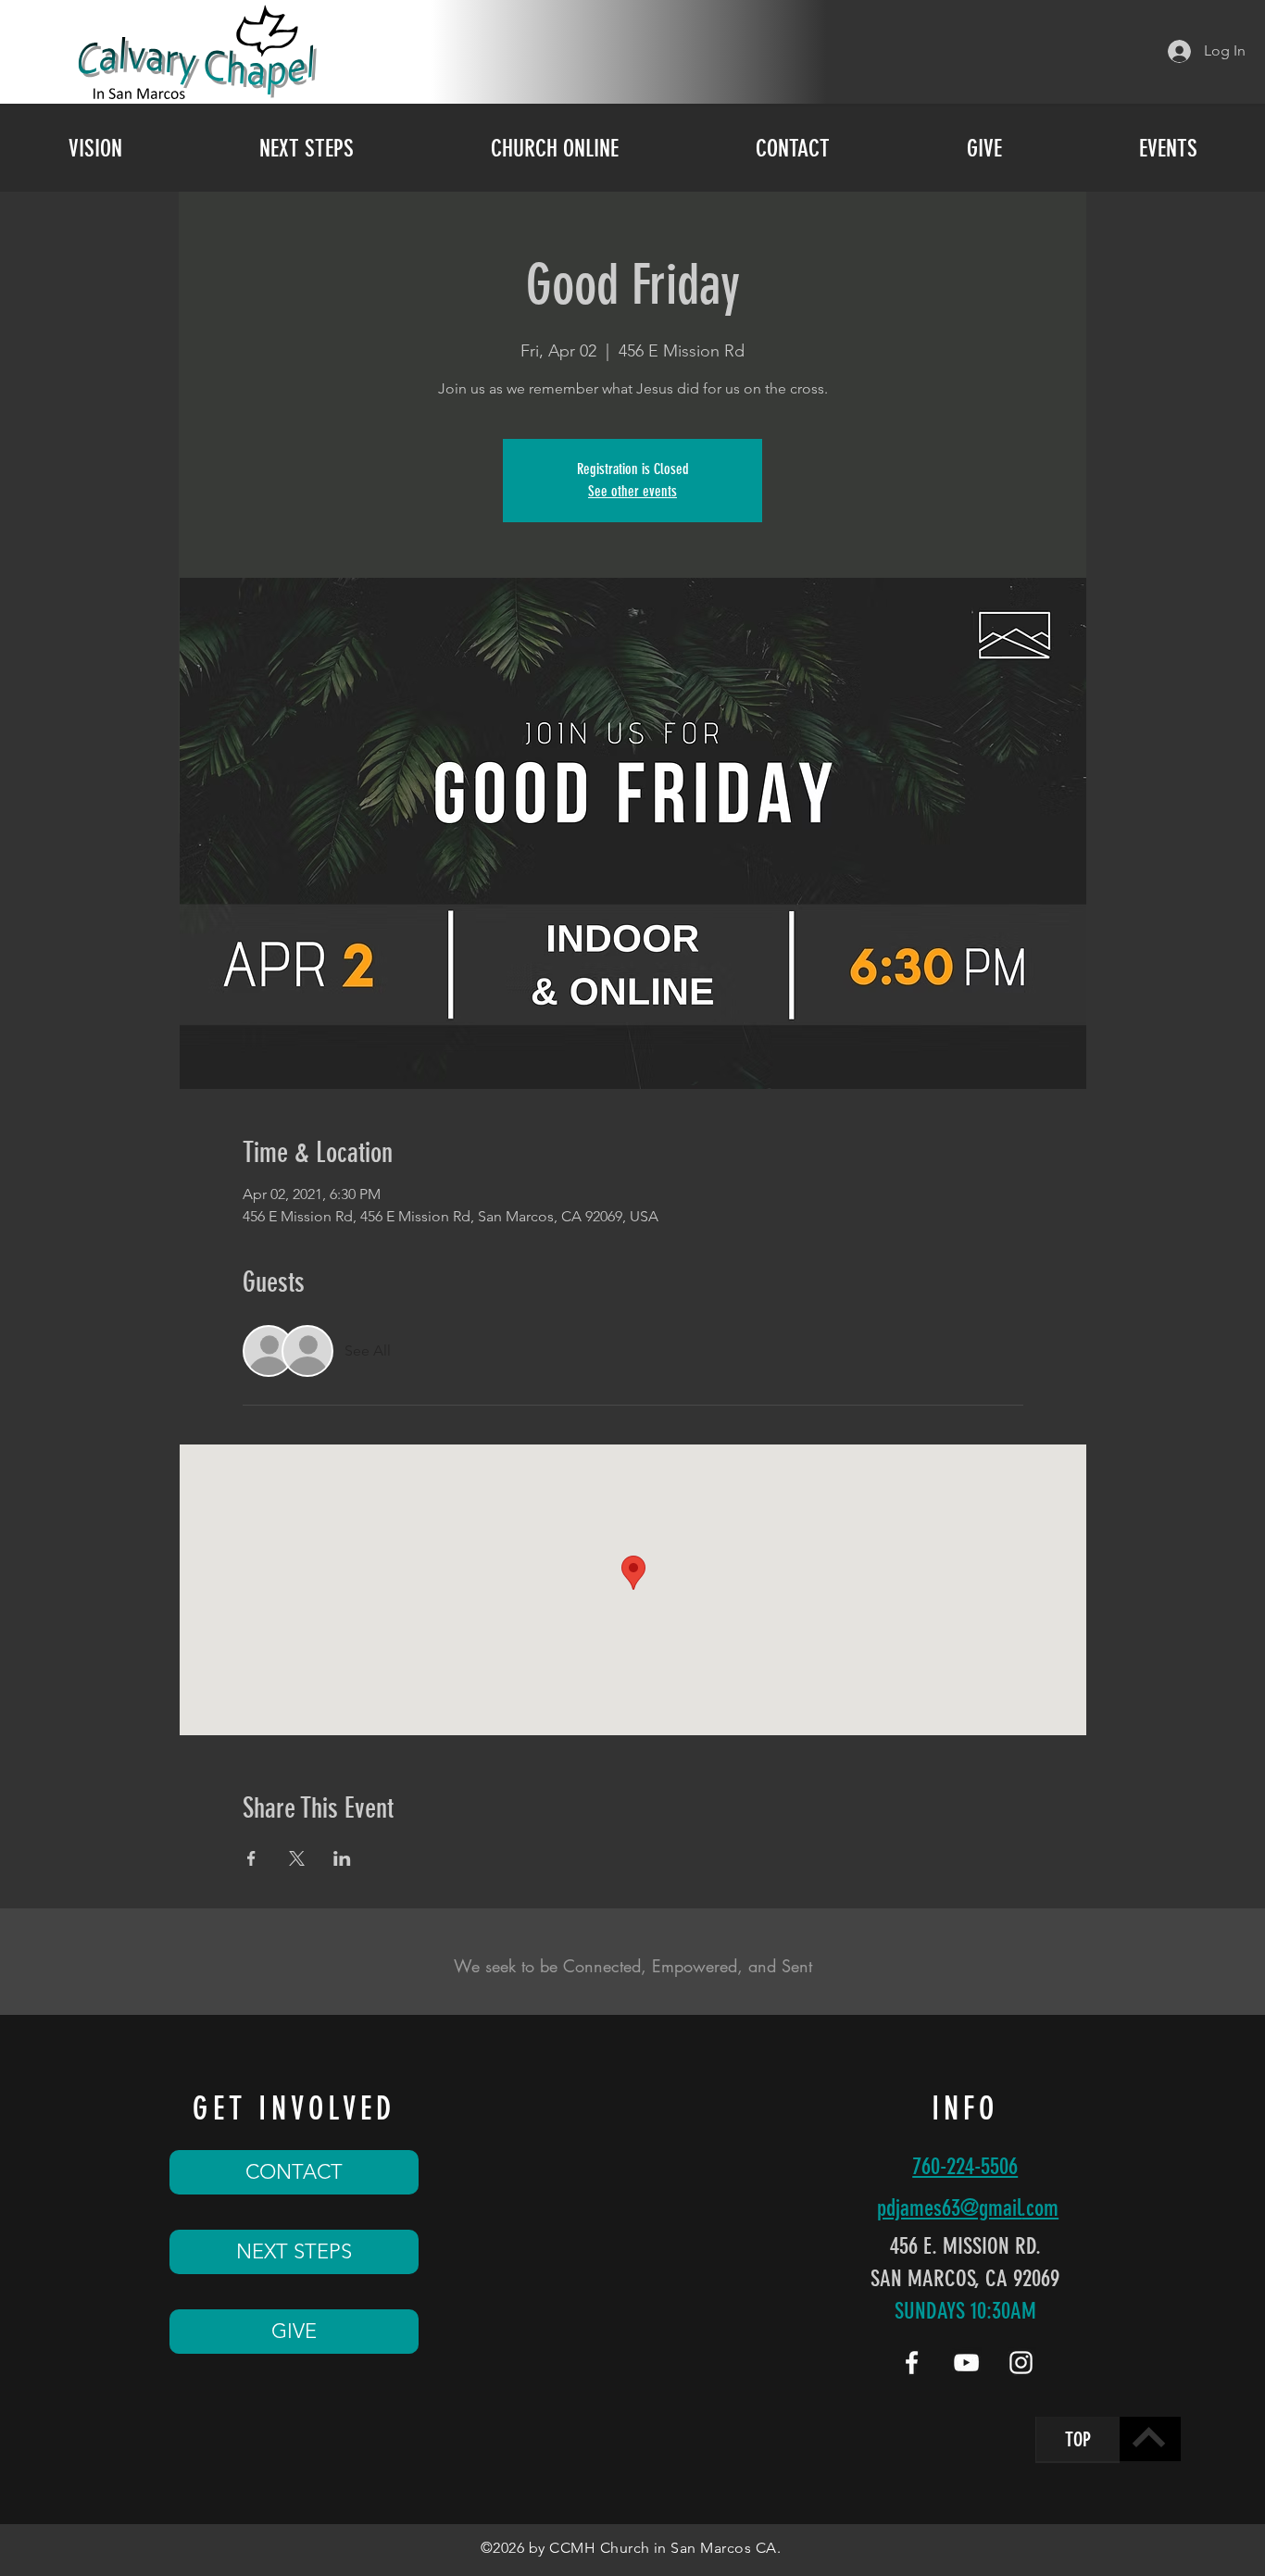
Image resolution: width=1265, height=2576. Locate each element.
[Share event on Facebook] (251, 1858)
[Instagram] (1021, 2363)
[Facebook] (912, 2363)
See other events (632, 491)
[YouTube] (966, 2363)
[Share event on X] (297, 1858)
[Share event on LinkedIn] (342, 1858)
